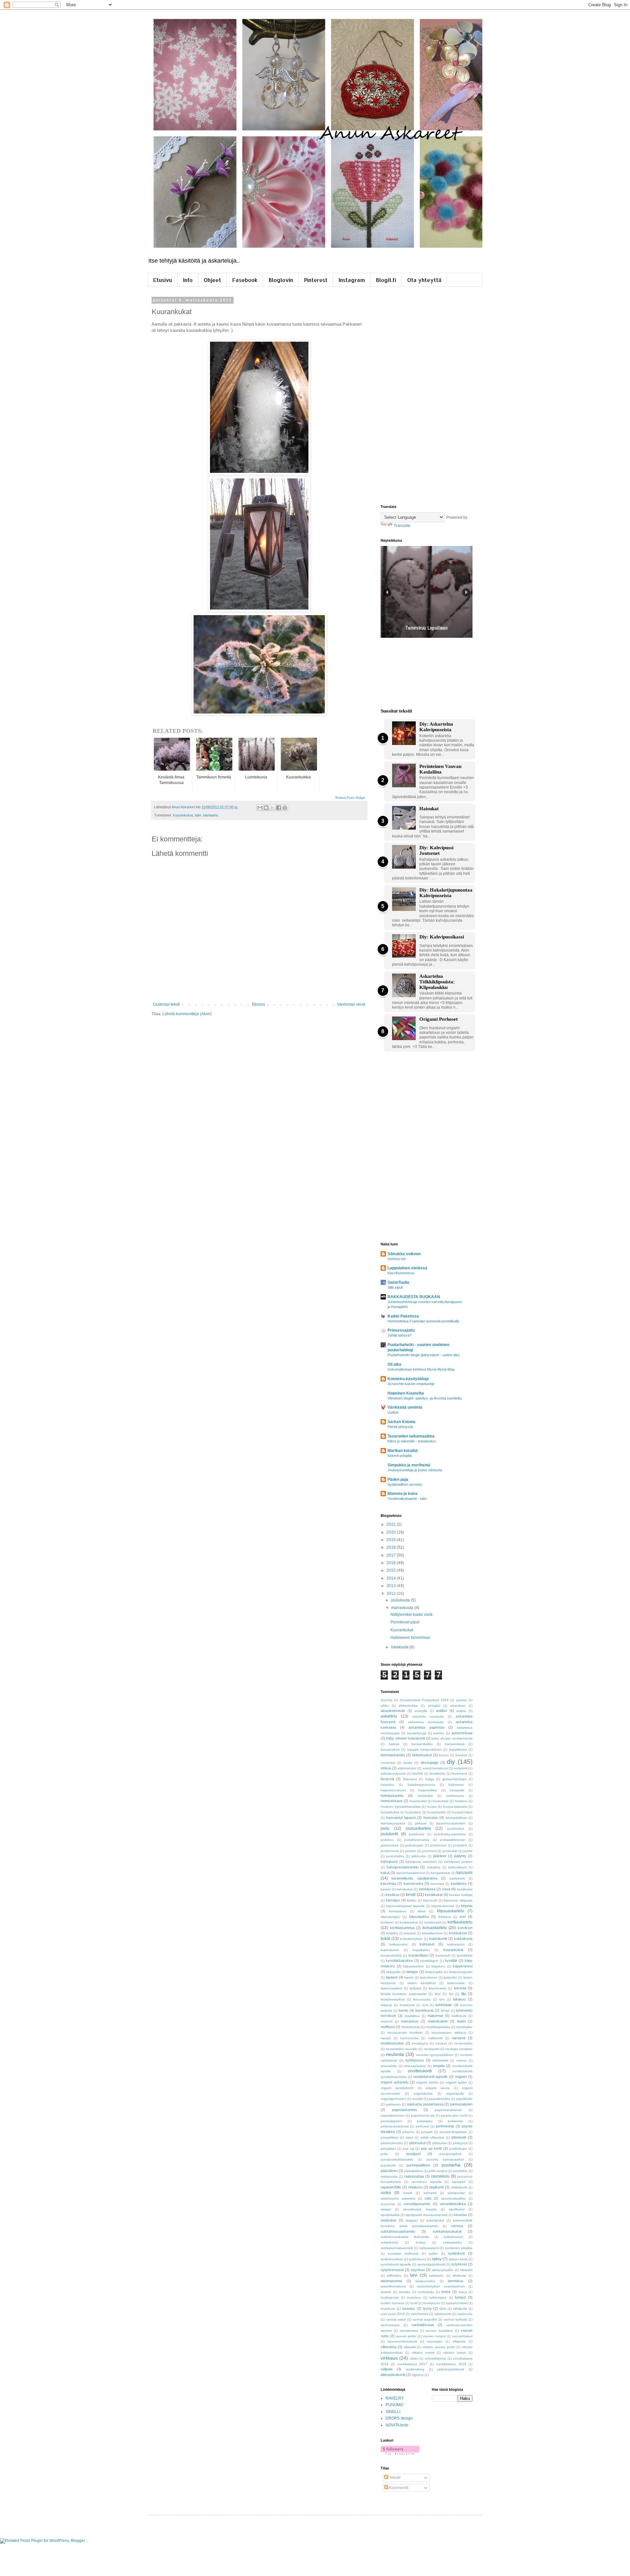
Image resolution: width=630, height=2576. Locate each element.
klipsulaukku (419, 1917)
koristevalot (433, 1922)
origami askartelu (395, 2082)
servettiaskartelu (417, 2204)
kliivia (422, 1911)
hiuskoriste (441, 1801)
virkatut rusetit (423, 2353)
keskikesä (427, 1889)
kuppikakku (421, 1950)
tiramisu (404, 2292)
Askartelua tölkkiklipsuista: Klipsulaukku (437, 982)
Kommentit (398, 2488)
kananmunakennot (411, 1873)
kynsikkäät (465, 1955)
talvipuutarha (425, 2281)
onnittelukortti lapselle (430, 2077)
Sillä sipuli (395, 1287)
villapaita (459, 2341)
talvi (198, 815)
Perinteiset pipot (405, 1622)
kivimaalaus (398, 1911)
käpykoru (438, 1966)
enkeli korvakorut (435, 1768)
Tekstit (394, 2478)
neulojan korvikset (459, 2049)
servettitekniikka (453, 2204)
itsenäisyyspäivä (393, 1823)
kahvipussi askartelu (421, 1862)
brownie (461, 1755)
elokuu (386, 1768)
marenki (387, 2021)
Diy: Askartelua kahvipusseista (436, 727)
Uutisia (393, 1412)
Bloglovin (281, 280)
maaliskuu (412, 2016)
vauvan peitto (406, 2336)
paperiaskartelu (404, 2110)
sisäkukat (388, 2220)
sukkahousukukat (447, 2231)
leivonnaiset (438, 1988)
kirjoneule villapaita (458, 1900)
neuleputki (431, 2049)
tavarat (386, 2292)
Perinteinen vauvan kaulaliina (440, 769)
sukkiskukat (389, 2242)
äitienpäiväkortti (393, 2375)
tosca (463, 2292)
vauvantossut (462, 2336)
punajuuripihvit (450, 2154)
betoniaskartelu (393, 1755)
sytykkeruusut (392, 2270)
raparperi (459, 2182)
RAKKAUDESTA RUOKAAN (414, 1297)
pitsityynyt (460, 2143)
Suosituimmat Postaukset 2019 (424, 1700)
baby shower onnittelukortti (452, 1738)
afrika (385, 1706)
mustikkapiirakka (438, 2027)
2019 (392, 1540)
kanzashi (464, 1873)
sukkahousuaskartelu (398, 2231)
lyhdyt (445, 2011)
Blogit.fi (386, 280)
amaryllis (421, 1711)
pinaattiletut (389, 2137)
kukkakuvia (463, 1939)
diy (451, 1762)
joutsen (411, 1851)
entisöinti (461, 1768)
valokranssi (443, 2314)
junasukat (450, 1851)
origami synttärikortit (397, 2088)
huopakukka (390, 1812)
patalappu (425, 2121)
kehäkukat (405, 1889)
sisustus (460, 2215)
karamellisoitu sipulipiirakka (414, 1878)
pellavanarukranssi (395, 2126)
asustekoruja (417, 1733)
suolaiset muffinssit (403, 2254)
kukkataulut (456, 1944)
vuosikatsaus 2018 (451, 2364)
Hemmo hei (397, 1259)
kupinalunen (390, 1950)
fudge (430, 1779)
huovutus (431, 1818)
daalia (408, 1763)
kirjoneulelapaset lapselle (406, 1906)
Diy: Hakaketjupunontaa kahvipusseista (446, 893)
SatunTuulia (398, 1282)
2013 (392, 1586)
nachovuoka (409, 2038)
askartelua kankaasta (426, 1722)
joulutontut (438, 1845)
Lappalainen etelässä (407, 1268)
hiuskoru (461, 1801)
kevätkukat (434, 1895)
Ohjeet (212, 280)
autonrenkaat (462, 1733)
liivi (451, 1994)
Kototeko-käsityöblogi (408, 1379)
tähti (443, 2309)
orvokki (417, 2099)
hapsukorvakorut (393, 1790)
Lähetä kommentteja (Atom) (187, 1014)
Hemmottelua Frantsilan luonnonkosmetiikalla (423, 1321)
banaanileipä (455, 1744)
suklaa (421, 2242)
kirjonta (467, 1906)
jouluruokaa (389, 1845)
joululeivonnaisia (417, 1840)
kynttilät (451, 1961)
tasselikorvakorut (393, 2286)
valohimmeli (420, 2314)
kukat (385, 1939)
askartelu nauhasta (428, 1716)
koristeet (387, 1922)
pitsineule (459, 2137)
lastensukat (456, 1983)
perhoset (422, 2126)
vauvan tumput (434, 2336)
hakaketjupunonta (421, 1785)
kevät (411, 1895)
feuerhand (459, 1773)
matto (461, 2021)
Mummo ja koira (402, 1494)
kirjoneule (430, 1900)
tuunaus (409, 2308)
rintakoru (415, 2187)
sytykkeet (459, 2264)
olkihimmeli (440, 2060)
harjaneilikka (428, 1790)
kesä (446, 1889)
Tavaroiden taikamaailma (411, 1436)
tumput (460, 2297)
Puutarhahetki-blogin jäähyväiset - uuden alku (424, 1355)
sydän (433, 2254)
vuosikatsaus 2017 (412, 2364)
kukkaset (427, 1944)
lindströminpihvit (393, 1999)
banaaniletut (390, 1750)
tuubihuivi (388, 2309)
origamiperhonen (393, 2099)
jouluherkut (456, 1829)
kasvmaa (437, 1884)
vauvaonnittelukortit (402, 2341)
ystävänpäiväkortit (451, 2369)
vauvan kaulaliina (439, 2331)
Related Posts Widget (350, 798)
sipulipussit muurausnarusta (427, 2215)
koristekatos (409, 1922)
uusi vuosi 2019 (393, 2314)
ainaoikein (458, 1706)
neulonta (395, 2054)
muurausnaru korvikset (405, 2033)
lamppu (412, 1972)
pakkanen (393, 2104)
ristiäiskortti (459, 2187)
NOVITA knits (397, 2425)
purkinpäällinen (418, 2165)
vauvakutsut (409, 2331)
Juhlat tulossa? (399, 1335)
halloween (456, 1785)
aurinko (439, 1733)
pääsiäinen (389, 2171)
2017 (392, 1555)
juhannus (429, 1851)
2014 (392, 1578)
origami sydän (456, 2082)
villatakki (410, 2347)
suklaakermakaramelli (397, 2248)
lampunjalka (434, 1972)
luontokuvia (424, 2010)
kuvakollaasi (418, 1955)
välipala (387, 2369)
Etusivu (163, 280)
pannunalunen (461, 2104)
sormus (457, 2226)
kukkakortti (438, 1939)
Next (466, 592)
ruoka (386, 2193)
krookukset (458, 1933)
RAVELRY (395, 2398)
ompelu (439, 2066)
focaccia (387, 1779)
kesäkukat (465, 1889)
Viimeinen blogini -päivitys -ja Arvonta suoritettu (425, 1398)
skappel (411, 2220)
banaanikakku (422, 1744)
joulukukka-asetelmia (450, 1834)
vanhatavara (390, 2325)
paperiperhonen (393, 2115)
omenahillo (389, 2066)
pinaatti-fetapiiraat (453, 2132)
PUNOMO (394, 2405)
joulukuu (387, 1840)
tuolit (414, 2303)
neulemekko (463, 2043)
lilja (464, 1994)
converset (388, 1763)
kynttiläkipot (429, 1961)
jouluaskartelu (419, 1828)
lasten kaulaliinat (422, 1983)
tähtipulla (460, 2309)
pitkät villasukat (432, 2137)
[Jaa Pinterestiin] (285, 808)
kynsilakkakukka (399, 1961)
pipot (409, 2137)
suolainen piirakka (459, 2248)
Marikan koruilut (403, 1451)
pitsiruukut (417, 2143)
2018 (392, 1547)
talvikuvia (459, 2275)
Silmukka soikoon (404, 1254)
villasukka (388, 2347)
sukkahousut (453, 2237)
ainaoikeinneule (393, 1711)
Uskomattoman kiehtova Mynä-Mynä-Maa (421, 1369)
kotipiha (392, 1933)
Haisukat (429, 809)
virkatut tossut (455, 2353)
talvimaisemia (391, 2281)
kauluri (386, 1889)
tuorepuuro (432, 2303)
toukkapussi (390, 2297)
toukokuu (414, 2297)
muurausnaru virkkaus (449, 2033)
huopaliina (413, 1812)
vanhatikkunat (423, 2325)
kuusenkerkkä (391, 1955)
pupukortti (388, 2165)
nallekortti (435, 2038)
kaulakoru (459, 1883)
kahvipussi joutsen (458, 1862)
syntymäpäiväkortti (431, 2264)
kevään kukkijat (461, 1895)
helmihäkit (425, 1796)
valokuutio (465, 2314)
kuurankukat (183, 815)
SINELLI (393, 2412)
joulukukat (417, 1834)
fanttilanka (437, 1773)
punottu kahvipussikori (445, 2159)
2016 (392, 1563)
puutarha (451, 2165)
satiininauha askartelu (398, 2198)
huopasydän (437, 1812)
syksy (437, 2259)
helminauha (455, 1796)
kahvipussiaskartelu (402, 1867)
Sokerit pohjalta (400, 1456)
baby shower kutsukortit (406, 1738)
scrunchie (388, 2204)
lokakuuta (400, 1647)
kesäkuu (392, 1895)
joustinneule (390, 1851)
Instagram (352, 280)
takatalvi (466, 2270)
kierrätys (393, 1900)
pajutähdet (464, 2099)
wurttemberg (415, 2369)
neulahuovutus (392, 2043)
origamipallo (455, 2093)
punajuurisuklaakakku (397, 2159)
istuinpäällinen (456, 1818)
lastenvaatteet (391, 1988)
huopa (432, 1807)
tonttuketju (426, 2292)
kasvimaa (388, 1883)
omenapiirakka (415, 2066)
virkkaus (389, 2358)
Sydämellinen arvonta (405, 1484)
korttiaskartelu (460, 1922)
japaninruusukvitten (451, 1823)
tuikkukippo (438, 2297)
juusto (468, 1851)
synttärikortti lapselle (396, 2264)
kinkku (412, 1900)
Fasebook (245, 280)
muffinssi (388, 2027)
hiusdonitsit (418, 1801)
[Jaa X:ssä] (272, 808)
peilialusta (455, 2121)
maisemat (435, 2016)
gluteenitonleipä (454, 1779)
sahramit (430, 2193)
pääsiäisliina (413, 2171)
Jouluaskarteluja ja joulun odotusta (415, 1470)
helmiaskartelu (392, 1796)
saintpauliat (456, 2193)
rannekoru (440, 2176)
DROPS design (399, 2418)
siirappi (386, 2209)
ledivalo (416, 1988)
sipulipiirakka (390, 2215)
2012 (392, 1594)
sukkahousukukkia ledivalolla (405, 2237)
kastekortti (457, 1878)
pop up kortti (431, 2148)
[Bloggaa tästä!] (266, 808)
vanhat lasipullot (425, 2319)
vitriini (414, 2358)
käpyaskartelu (413, 1966)
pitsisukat (440, 2143)
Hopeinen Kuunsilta (406, 1393)
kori (463, 1917)
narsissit (459, 2038)
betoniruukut (422, 1755)
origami (461, 2077)
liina (438, 1994)
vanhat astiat (396, 2319)
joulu (385, 1828)
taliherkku (394, 2275)
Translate (402, 526)
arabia (461, 1711)
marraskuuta (403, 1608)
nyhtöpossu (415, 2060)
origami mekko (427, 2082)
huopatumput (462, 1812)
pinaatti (427, 2132)
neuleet (441, 2043)
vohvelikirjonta (435, 2358)
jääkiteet (440, 1856)
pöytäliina (460, 2171)
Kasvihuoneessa (401, 1273)
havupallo (457, 1790)
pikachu (409, 2132)
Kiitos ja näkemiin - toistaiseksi (412, 1441)
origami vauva (438, 2088)
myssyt (386, 2038)
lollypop (386, 2005)
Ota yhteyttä (424, 280)
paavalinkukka (439, 2099)
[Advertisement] (427, 396)
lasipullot (450, 1977)
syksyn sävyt (458, 2259)
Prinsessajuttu (401, 1330)
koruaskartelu (435, 1928)
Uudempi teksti (167, 1004)
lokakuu (459, 1999)
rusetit (408, 2193)
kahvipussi (389, 1862)
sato (428, 2198)
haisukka (387, 1785)
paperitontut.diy (423, 2115)
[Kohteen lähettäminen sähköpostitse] (260, 808)
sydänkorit (456, 2253)
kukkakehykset (411, 1939)
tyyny (427, 2308)
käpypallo (393, 1972)
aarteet (462, 1700)
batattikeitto (458, 1750)
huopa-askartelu (455, 1807)
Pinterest (316, 280)
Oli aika (394, 1364)
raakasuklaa (414, 2176)
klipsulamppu (390, 1917)
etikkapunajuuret (393, 1773)
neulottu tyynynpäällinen (435, 2055)
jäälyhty (460, 1856)
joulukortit (389, 1834)
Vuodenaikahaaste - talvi (407, 1499)
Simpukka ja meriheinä (409, 1465)
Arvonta (387, 1700)
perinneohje (445, 2126)
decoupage (430, 1762)
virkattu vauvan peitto (439, 2347)
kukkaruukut (398, 1944)
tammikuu (456, 2281)
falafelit (418, 1773)
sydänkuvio (417, 2259)
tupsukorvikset (457, 2303)
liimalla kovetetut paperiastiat (404, 1994)
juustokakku (395, 1856)
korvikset (465, 1928)
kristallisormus (432, 1933)
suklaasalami (429, 2248)
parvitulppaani (391, 2121)
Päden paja (398, 1479)
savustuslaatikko (453, 2198)
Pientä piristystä (400, 1427)
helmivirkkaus (392, 1801)
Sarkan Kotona (401, 1422)
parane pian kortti (454, 2115)
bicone (444, 1755)
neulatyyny (420, 2043)
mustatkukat (410, 2027)
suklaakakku (452, 2242)
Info (188, 280)
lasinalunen (429, 1977)
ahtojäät (434, 1706)
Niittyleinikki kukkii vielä (411, 1615)
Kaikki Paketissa (403, 1316)
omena (461, 2060)
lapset (409, 1977)
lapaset (392, 1977)
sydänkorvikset (392, 2259)
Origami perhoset (439, 1019)
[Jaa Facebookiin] (279, 808)
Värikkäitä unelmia (405, 1407)
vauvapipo (435, 2341)
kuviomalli (443, 1955)
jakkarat (421, 1823)
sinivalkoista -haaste (420, 2209)
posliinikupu (458, 2149)
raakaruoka (389, 2176)
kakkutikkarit (457, 1867)
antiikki (441, 1711)
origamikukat (423, 2093)
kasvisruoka (413, 1883)
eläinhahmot (407, 1768)
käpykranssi (463, 1966)
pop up (408, 2149)
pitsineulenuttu (392, 2143)
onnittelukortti (420, 2071)
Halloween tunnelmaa (410, 1638)
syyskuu (418, 2270)
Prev (387, 592)
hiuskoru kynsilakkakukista (401, 1807)
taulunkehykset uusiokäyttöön (441, 2286)
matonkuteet (438, 2021)
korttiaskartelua (402, 1928)
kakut (385, 1873)
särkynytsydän (443, 2270)
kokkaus (445, 1917)
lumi (425, 2005)
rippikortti (436, 2187)
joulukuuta (401, 1600)
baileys (394, 1744)
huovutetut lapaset (401, 1818)
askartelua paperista (426, 1727)
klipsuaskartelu (451, 1911)
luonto (403, 2010)
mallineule (459, 2016)
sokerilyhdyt (435, 2220)
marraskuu (410, 2021)
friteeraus (410, 1779)
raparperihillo (391, 2187)
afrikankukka (408, 1706)
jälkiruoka (419, 1856)
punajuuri (413, 2154)
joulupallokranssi (452, 1840)
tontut (446, 2292)
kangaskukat (441, 1873)
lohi (442, 1999)
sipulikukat (457, 2209)
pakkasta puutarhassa (425, 2104)
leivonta (460, 1988)
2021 (392, 1524)
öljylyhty (418, 2375)
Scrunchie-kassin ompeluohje (411, 1384)
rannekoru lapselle (427, 2182)
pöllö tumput (438, 2171)
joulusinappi (414, 1845)
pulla (384, 2154)
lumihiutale (444, 2005)
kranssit (410, 1933)
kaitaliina (434, 1867)
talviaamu (211, 815)
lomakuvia (407, 2005)
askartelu (389, 1716)
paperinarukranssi (448, 2110)
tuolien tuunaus (392, 2303)
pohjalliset (388, 2149)
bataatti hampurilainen (424, 1750)
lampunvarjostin (461, 1972)
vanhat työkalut (455, 2319)
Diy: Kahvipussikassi (442, 937)
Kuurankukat (402, 1630)
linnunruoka (422, 1999)
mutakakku (464, 2027)
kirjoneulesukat (443, 1906)
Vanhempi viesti (351, 1004)
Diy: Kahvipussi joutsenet (436, 850)
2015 (392, 1570)
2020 (392, 1532)
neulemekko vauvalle (401, 2049)
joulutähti (460, 1845)
